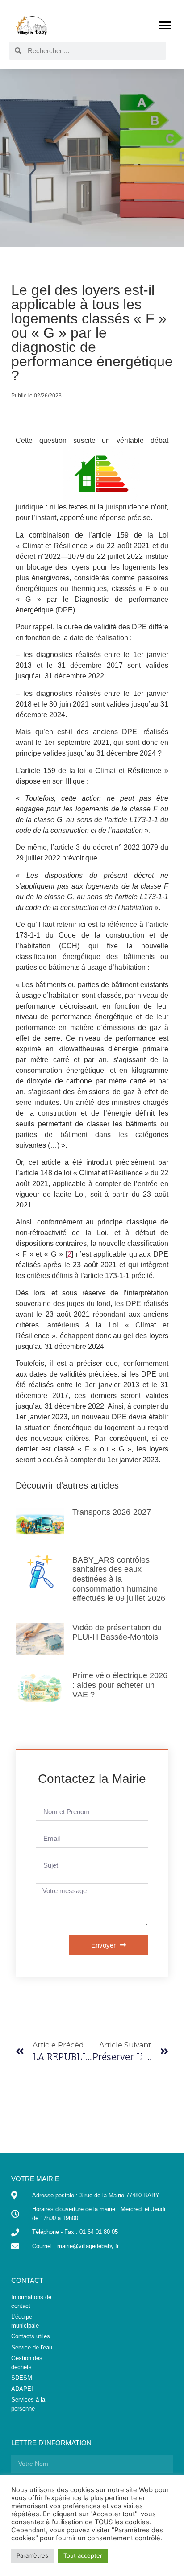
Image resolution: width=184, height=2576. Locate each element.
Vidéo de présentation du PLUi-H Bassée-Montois (117, 1633)
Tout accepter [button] (83, 2555)
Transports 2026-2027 (112, 1512)
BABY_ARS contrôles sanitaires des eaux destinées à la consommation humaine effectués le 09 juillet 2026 (119, 1579)
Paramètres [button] (32, 2555)
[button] (165, 25)
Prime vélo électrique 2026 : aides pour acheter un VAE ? (120, 1685)
